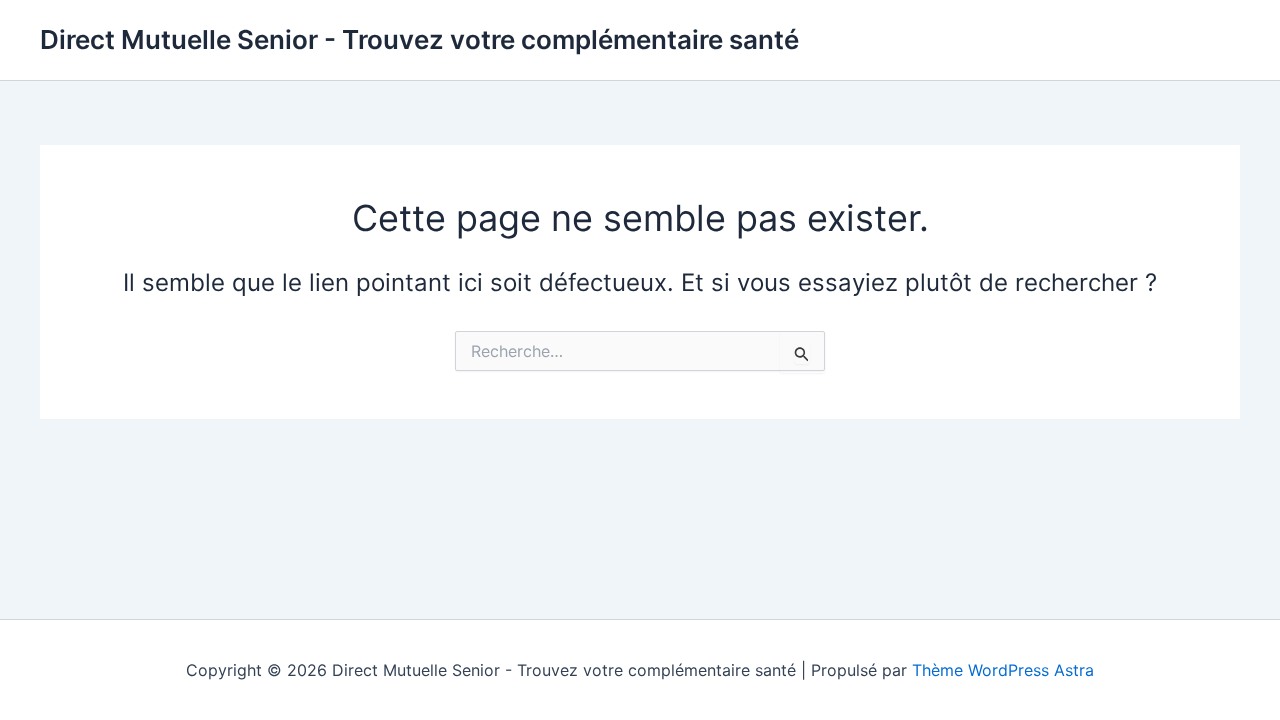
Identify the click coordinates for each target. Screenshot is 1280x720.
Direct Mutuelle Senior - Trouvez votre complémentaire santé (419, 39)
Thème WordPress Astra (1003, 670)
